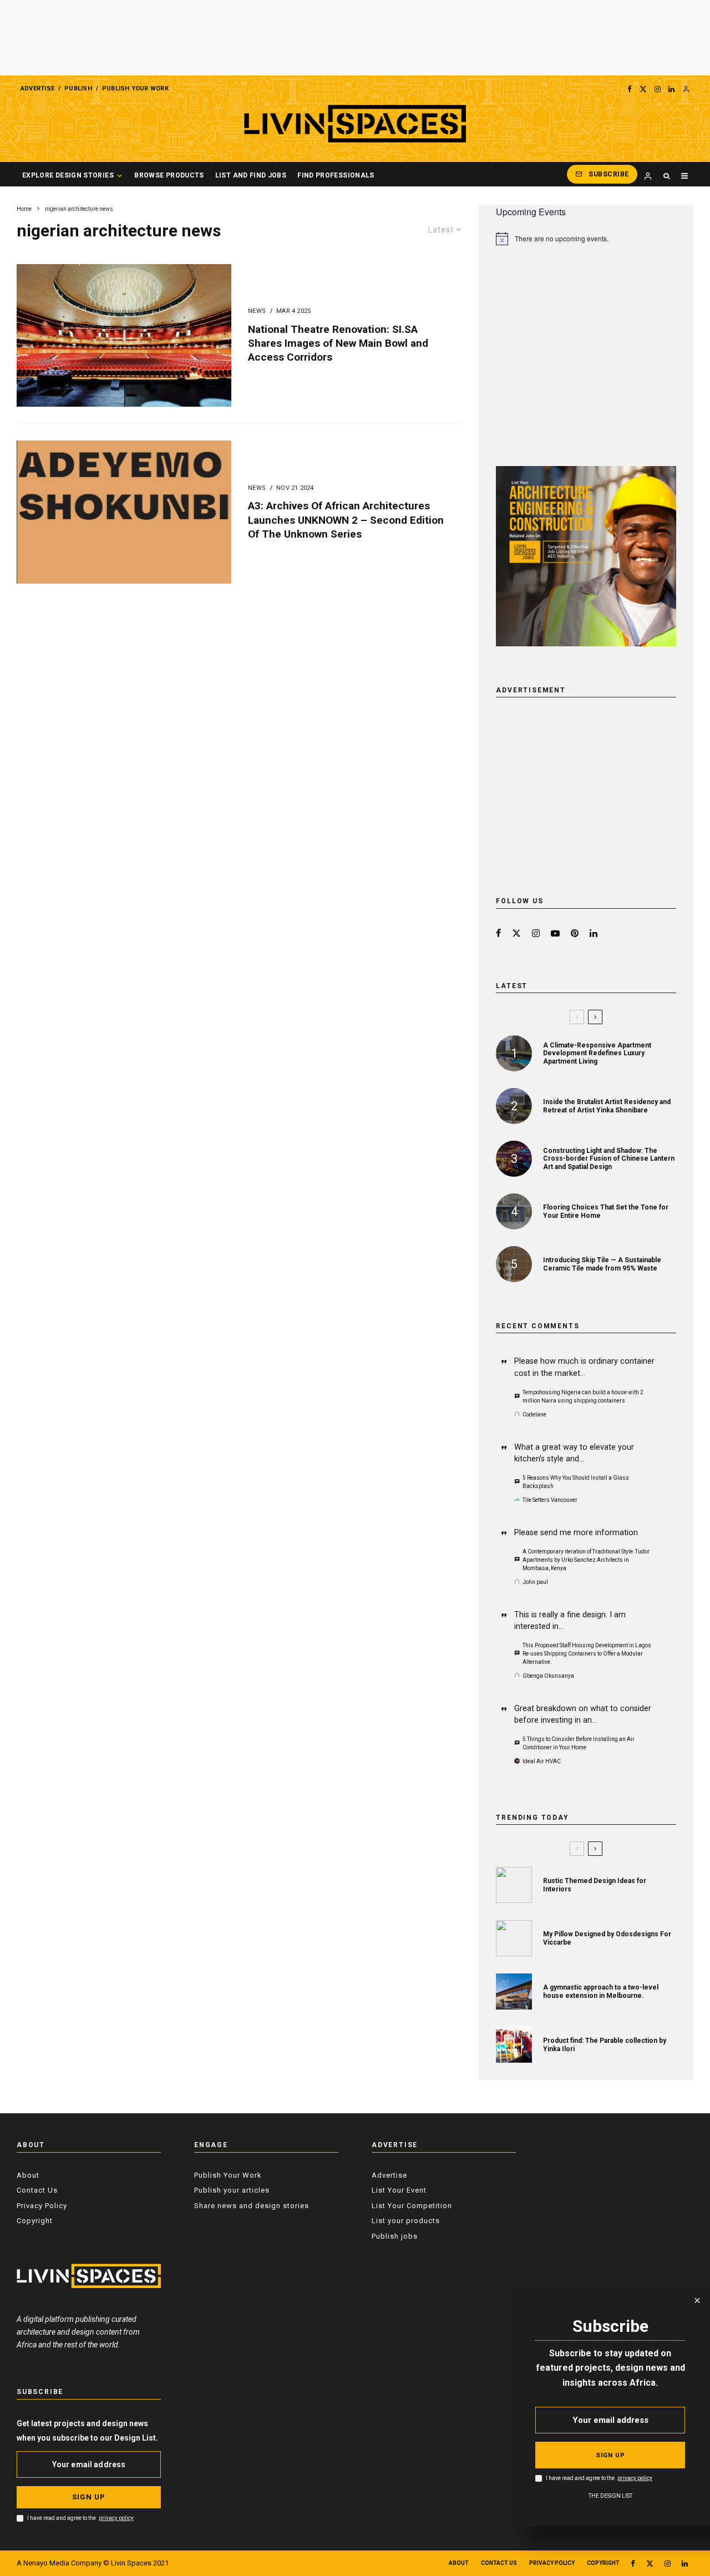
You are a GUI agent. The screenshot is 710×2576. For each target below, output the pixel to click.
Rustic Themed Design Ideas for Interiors (595, 1885)
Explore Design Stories (68, 175)
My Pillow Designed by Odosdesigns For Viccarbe (607, 1938)
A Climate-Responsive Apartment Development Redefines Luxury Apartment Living (597, 1053)
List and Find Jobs (251, 175)
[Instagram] (658, 89)
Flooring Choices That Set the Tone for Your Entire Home (606, 1211)
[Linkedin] (671, 89)
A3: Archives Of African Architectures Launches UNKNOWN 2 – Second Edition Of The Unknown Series (346, 520)
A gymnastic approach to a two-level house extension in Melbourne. (601, 1991)
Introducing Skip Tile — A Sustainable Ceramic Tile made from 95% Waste (602, 1264)
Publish (78, 88)
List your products (406, 2221)
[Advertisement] (355, 38)
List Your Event (399, 2190)
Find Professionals (336, 175)
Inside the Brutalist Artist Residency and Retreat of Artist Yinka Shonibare (607, 1106)
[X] (643, 89)
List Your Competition (412, 2206)
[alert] (586, 239)
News (257, 311)
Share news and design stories (252, 2206)
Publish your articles (232, 2190)
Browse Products (169, 175)
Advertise (37, 88)
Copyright (35, 2221)
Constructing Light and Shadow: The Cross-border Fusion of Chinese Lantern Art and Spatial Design (609, 1159)
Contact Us (37, 2190)
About (28, 2175)
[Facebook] (630, 89)
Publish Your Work (135, 88)
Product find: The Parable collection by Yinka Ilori (605, 2044)
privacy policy (116, 2518)
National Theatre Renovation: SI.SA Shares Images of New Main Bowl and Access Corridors (338, 343)
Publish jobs (395, 2236)
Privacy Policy (42, 2206)
